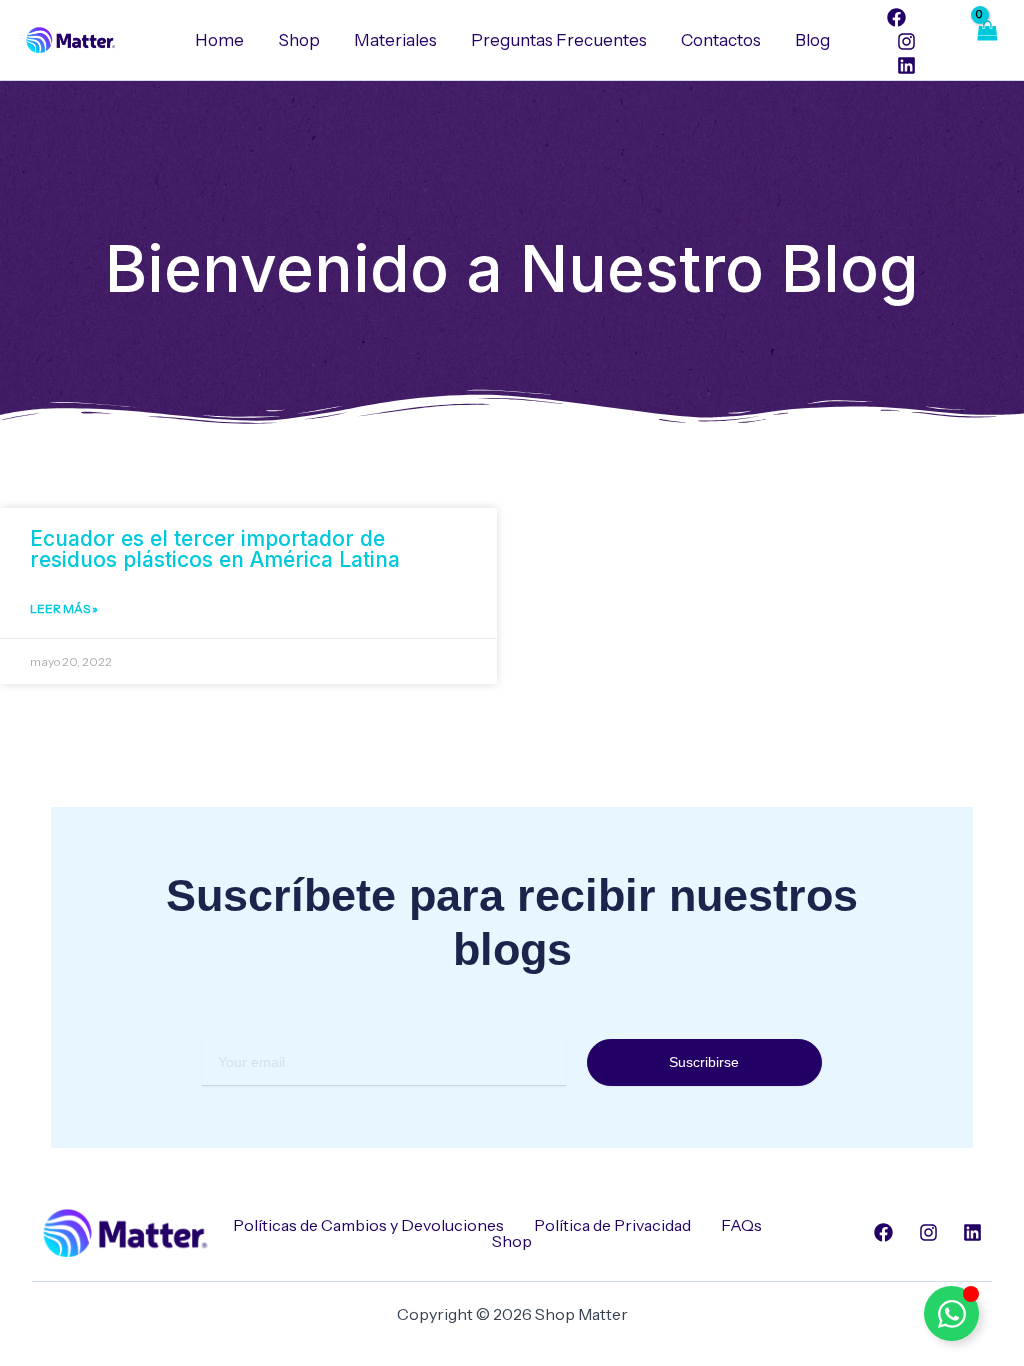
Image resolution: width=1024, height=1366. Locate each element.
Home (219, 40)
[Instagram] (906, 41)
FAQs (741, 1225)
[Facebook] (896, 17)
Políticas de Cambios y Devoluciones (368, 1225)
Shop (299, 40)
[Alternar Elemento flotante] (951, 1313)
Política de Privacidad (612, 1225)
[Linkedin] (906, 65)
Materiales (395, 40)
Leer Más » (64, 608)
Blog (812, 40)
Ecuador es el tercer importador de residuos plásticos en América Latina (215, 549)
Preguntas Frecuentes (559, 40)
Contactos (721, 40)
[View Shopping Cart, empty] (986, 40)
